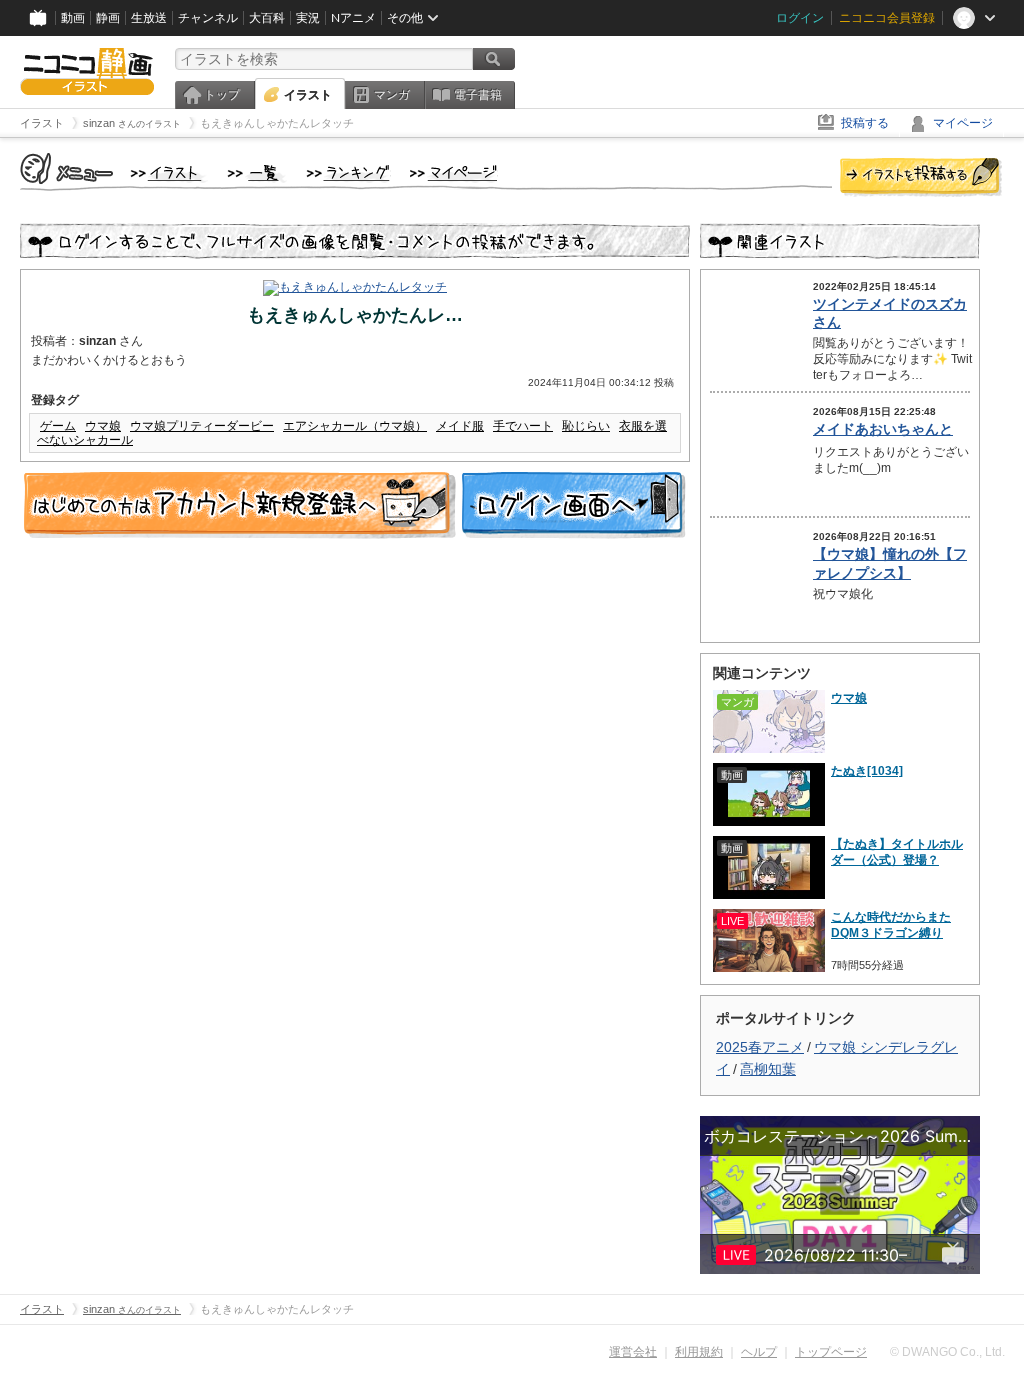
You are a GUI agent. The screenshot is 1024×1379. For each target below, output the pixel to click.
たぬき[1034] (867, 771)
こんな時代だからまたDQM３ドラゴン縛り (891, 925)
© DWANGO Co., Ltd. (947, 1352)
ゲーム (58, 426)
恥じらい (586, 426)
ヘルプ (759, 1352)
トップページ (831, 1352)
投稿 (921, 178)
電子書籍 (478, 95)
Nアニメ (353, 18)
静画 (108, 18)
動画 (73, 18)
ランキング (348, 174)
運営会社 (633, 1352)
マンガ (392, 95)
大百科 (267, 18)
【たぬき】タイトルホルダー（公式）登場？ (897, 852)
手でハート (523, 426)
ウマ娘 (103, 426)
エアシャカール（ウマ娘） (355, 426)
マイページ (963, 123)
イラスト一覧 (257, 174)
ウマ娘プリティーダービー (202, 426)
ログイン (800, 18)
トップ (222, 95)
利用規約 (699, 1352)
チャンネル (208, 18)
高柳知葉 (768, 1069)
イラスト (308, 95)
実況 (308, 18)
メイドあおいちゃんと (883, 429)
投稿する (865, 123)
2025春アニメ (760, 1047)
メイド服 (460, 426)
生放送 (149, 18)
